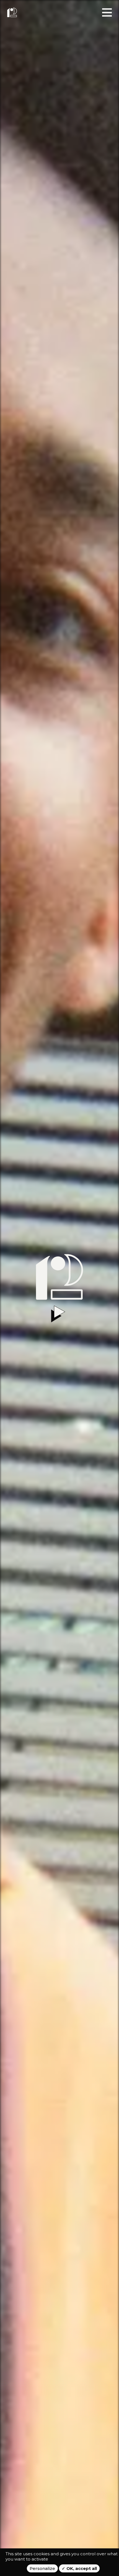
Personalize (42, 2568)
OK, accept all (81, 2568)
